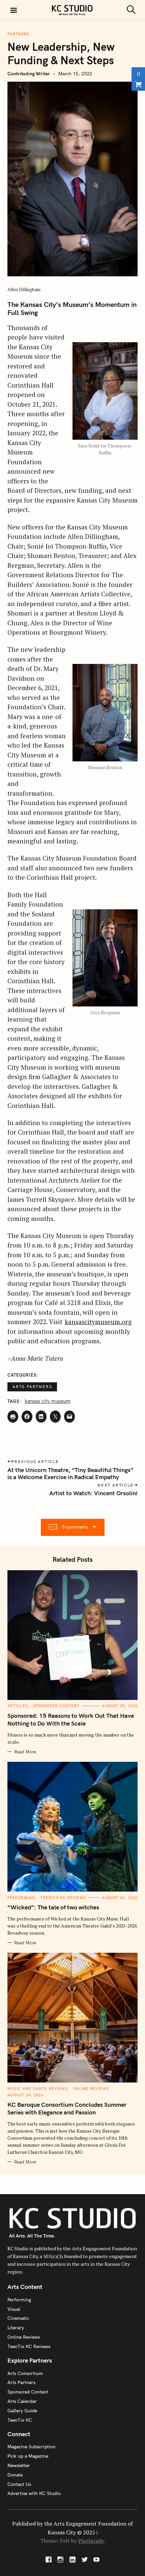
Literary (16, 2328)
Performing (21, 1898)
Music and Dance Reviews (37, 2089)
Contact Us (19, 2484)
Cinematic (18, 2318)
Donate (15, 2475)
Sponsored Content (56, 1706)
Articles (18, 1706)
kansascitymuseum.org (98, 1322)
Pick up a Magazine (28, 2456)
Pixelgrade (91, 2541)
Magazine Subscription (32, 2447)
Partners (18, 34)
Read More (25, 1752)
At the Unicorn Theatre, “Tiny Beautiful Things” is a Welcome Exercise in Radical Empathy (70, 1473)
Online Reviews (91, 2089)
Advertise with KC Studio (34, 2493)
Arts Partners (32, 1386)
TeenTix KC (20, 2420)
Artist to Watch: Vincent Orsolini (93, 1493)
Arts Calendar (22, 2401)
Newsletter (19, 2465)
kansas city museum (48, 1401)
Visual (14, 2309)
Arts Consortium (25, 2373)
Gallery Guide (22, 2411)
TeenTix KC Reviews (63, 1898)
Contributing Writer (29, 74)
